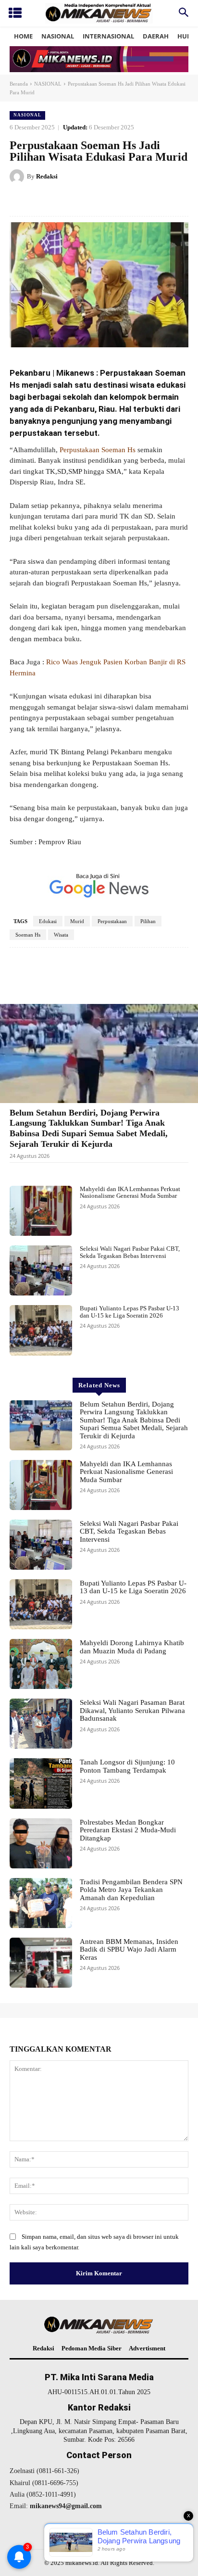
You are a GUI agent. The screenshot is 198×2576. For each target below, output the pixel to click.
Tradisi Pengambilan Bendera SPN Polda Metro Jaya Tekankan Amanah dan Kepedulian (131, 1890)
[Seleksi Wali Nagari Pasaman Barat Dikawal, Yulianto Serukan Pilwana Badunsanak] (41, 1724)
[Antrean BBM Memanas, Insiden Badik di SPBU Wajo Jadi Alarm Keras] (41, 1963)
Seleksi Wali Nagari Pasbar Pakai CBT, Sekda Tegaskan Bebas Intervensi (130, 1252)
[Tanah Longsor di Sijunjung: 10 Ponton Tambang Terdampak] (41, 1783)
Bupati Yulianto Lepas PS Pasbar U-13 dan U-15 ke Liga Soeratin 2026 (130, 1312)
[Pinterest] (94, 201)
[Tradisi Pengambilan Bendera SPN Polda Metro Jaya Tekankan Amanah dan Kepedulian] (41, 1903)
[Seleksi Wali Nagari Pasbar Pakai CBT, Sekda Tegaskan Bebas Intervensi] (41, 1270)
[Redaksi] (18, 177)
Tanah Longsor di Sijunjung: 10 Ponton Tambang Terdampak (127, 1766)
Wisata (61, 935)
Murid (77, 921)
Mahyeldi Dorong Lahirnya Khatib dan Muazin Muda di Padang (132, 1647)
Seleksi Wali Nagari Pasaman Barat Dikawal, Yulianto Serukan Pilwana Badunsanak (132, 1710)
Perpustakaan (112, 921)
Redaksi (47, 176)
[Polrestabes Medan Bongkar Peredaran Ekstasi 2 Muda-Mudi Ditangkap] (41, 1843)
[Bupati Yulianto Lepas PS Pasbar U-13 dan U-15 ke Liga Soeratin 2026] (41, 1330)
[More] (175, 977)
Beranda (19, 84)
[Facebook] (49, 201)
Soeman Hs (28, 935)
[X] (72, 201)
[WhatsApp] (116, 201)
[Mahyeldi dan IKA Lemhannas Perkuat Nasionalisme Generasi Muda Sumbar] (41, 1211)
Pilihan (148, 921)
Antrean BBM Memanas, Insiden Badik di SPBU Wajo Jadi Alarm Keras (129, 1949)
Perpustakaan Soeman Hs (98, 450)
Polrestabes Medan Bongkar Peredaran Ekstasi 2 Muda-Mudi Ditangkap (128, 1830)
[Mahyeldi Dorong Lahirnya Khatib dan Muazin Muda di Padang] (41, 1664)
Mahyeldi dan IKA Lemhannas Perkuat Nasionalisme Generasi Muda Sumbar (130, 1192)
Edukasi (48, 921)
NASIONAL (48, 84)
